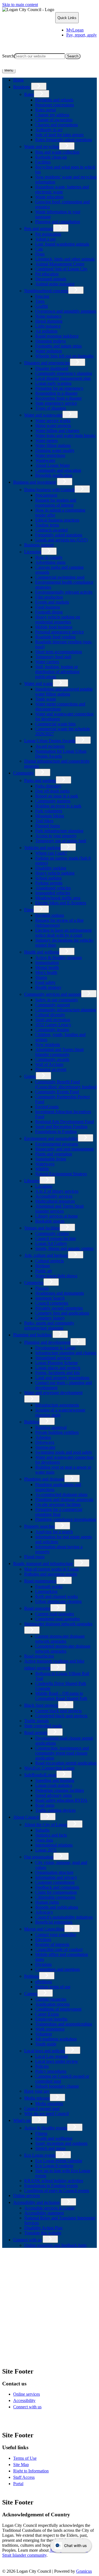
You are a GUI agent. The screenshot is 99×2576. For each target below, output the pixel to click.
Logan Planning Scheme (57, 1363)
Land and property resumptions (62, 1378)
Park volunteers (49, 811)
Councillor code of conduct (59, 1949)
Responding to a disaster (56, 393)
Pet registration (48, 234)
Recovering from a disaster (58, 398)
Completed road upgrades (57, 1619)
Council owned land (42, 2109)
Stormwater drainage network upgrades (58, 1624)
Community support (53, 1005)
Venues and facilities (42, 1228)
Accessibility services (54, 1196)
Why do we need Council (46, 2113)
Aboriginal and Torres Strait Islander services (59, 1209)
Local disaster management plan (63, 378)
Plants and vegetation (54, 1154)
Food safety (45, 982)
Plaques (42, 1288)
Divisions (43, 1964)
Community (24, 773)
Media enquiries (49, 2104)
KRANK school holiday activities (54, 2181)
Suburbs (42, 1830)
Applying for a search (54, 1532)
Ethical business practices (57, 520)
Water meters (46, 440)
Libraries (32, 1181)
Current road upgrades (55, 1614)
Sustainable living (51, 1159)
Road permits (36, 1733)
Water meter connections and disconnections (60, 706)
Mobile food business (54, 627)
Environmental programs (57, 1144)
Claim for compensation (56, 1892)
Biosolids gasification (54, 475)
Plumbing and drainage (44, 1479)
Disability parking (51, 868)
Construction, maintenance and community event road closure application (62, 1753)
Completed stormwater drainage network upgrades (63, 1649)
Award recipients (50, 746)
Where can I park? (51, 853)
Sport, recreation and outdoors (61, 2143)
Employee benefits (51, 2019)
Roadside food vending (55, 637)
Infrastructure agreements (57, 1405)
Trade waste (46, 699)
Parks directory (48, 786)
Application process (52, 2004)
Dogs (40, 254)
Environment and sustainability (51, 1138)
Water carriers (47, 662)
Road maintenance (40, 1581)
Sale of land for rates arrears (59, 135)
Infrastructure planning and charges (66, 1353)
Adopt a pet (45, 239)
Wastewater (45, 460)
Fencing (42, 296)
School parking (48, 878)
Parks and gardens (40, 780)
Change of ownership (54, 120)
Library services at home (57, 1216)
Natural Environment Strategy (61, 1174)
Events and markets (52, 602)
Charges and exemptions (57, 125)
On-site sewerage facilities (58, 1504)
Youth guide (46, 2044)
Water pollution (49, 351)
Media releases (37, 2098)
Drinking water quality (55, 450)
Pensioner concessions (55, 105)
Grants (30, 1076)
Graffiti (42, 306)
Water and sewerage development (53, 1393)
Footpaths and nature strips (58, 346)
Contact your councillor (56, 1934)
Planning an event (51, 1069)
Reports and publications (57, 1907)
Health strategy (48, 987)
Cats (39, 249)
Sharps (41, 977)
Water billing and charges (57, 430)
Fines (29, 910)
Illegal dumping (49, 321)
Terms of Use (25, 2458)
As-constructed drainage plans (61, 1494)
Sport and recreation (53, 1020)
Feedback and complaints (57, 1887)
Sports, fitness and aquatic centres (64, 1248)
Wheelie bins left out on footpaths (64, 356)
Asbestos (43, 1437)
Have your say (37, 2091)
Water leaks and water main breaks (65, 435)
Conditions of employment (58, 2009)
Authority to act (49, 130)
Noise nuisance (48, 316)
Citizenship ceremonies (55, 1897)
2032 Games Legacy (53, 1025)
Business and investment (35, 482)
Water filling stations (53, 445)
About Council (26, 1817)
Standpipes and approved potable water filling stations (64, 692)
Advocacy (44, 1912)
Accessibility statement (44, 2213)
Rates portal (46, 110)
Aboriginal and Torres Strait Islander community (59, 1052)
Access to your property (56, 836)
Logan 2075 (46, 1850)
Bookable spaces (50, 1221)
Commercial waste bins (55, 724)
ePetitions (44, 1982)
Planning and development (47, 1342)
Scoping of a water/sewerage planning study (60, 1412)
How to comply (49, 557)
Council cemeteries (52, 1303)
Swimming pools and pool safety (64, 1452)
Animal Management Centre (60, 264)
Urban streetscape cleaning (58, 1601)
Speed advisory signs (53, 1795)
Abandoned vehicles (53, 888)
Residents (22, 87)
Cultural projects (50, 1261)
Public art (43, 1271)
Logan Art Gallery (51, 1243)
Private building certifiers (57, 1432)
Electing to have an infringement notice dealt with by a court (63, 933)
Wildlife (42, 1169)
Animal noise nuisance (55, 284)
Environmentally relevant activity (64, 592)
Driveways (45, 1442)
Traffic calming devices (55, 1810)
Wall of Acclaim (49, 1064)
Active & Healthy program (58, 958)
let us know (82, 2335)
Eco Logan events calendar (59, 2161)
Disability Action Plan (43, 2228)
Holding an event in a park (58, 806)
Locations (44, 1186)
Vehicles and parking (42, 848)
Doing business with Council (49, 490)
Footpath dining (49, 612)
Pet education (47, 274)
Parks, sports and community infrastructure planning (49, 1325)
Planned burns (48, 826)
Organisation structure (54, 1872)
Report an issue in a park (57, 796)
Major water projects (53, 426)
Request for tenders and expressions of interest (56, 503)
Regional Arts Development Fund (64, 1122)
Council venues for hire (56, 1238)
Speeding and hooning (55, 1780)
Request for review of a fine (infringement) (59, 923)
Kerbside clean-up (51, 157)
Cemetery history (50, 1318)
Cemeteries (34, 1283)
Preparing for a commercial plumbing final (59, 1512)
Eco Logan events (40, 2155)
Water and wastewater (43, 415)
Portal (18, 2484)
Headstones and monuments (60, 1293)
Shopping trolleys (50, 341)
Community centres (52, 1233)
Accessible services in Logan (49, 2208)
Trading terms (47, 525)
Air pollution (46, 331)
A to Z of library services (57, 1191)
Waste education (49, 197)
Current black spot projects (58, 1711)
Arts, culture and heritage (46, 1255)
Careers (31, 1994)
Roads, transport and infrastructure (43, 1564)
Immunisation (47, 962)
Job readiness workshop (56, 2039)
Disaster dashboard (52, 368)
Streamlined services (53, 1358)
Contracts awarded (51, 530)
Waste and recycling (42, 147)
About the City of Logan (46, 1825)
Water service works (53, 421)
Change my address (52, 115)
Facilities (43, 162)
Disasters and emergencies (47, 363)
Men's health (46, 972)
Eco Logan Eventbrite (54, 2166)
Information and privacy (56, 1877)
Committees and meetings (57, 1969)
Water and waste (38, 683)
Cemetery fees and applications (62, 1313)
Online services (27, 2196)
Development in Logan (55, 1348)
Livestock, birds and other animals (65, 259)
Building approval (51, 1427)
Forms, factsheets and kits (57, 1373)
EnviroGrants (47, 1107)
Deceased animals (51, 279)
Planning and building (32, 1335)
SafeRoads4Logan (40, 1775)
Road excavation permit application (66, 1763)
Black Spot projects (41, 1705)
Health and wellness (42, 952)
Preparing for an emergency (59, 388)
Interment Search (50, 1298)
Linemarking (46, 1591)
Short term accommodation (59, 652)
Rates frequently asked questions (64, 140)
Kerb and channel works (57, 1596)
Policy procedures (51, 2071)
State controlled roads (43, 1726)
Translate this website (43, 2233)
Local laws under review (57, 2061)
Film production (49, 597)
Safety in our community (57, 1000)
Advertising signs (50, 562)
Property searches (39, 1526)
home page (56, 2325)
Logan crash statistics (54, 1785)
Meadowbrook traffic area (58, 898)
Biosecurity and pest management (64, 1149)
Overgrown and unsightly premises (66, 311)
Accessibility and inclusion (36, 2202)
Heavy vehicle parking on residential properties (58, 619)
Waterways (45, 1164)
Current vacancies (51, 1999)
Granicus (84, 2571)
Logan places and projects (58, 1368)
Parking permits (49, 883)
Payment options (50, 915)
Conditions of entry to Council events (57, 2191)
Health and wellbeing (54, 2138)
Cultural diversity (50, 1015)
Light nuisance (48, 326)
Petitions (32, 1976)
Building (32, 1422)
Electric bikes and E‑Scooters (61, 903)
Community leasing (52, 1030)
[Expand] (39, 86)
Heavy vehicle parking (55, 873)
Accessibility (24, 2400)
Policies (42, 2066)
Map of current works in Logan (51, 1569)
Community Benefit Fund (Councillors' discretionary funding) (66, 1084)
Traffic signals (36, 1721)
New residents (48, 1045)
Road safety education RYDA (61, 1800)
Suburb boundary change (57, 2086)
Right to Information (31, 2471)
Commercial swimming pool (60, 577)
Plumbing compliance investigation (66, 1519)
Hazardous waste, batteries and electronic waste (62, 189)
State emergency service (56, 403)
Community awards (52, 1059)
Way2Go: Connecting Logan (49, 1768)
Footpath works (49, 1586)
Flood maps (34, 1557)
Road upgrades (37, 1608)
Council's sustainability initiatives (64, 1917)
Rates (29, 94)
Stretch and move (50, 2148)
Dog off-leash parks (52, 791)
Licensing (33, 552)
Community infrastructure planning (66, 1010)
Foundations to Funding (56, 1132)
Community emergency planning (64, 373)
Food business (48, 607)
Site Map (21, 2465)
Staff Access (24, 2477)
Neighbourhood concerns (46, 291)
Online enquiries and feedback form (55, 2245)
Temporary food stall (53, 657)
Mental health (47, 967)
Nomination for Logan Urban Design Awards (61, 754)
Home (13, 2255)
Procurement (46, 495)
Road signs (45, 1805)
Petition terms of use (53, 1987)
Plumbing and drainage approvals (64, 1499)
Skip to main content (20, 5)
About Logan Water (53, 465)
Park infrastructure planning (59, 831)
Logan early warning (53, 383)
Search (8, 56)
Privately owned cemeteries (59, 1308)
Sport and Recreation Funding (61, 1127)
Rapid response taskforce (57, 336)
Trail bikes (44, 821)
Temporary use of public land (61, 841)
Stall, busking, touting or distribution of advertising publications (57, 672)
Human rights (47, 1902)
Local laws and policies (45, 2051)
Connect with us (27, 2240)
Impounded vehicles (53, 893)
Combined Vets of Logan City (61, 269)
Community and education (58, 470)
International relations (54, 1845)
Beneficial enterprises (54, 1922)
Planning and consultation (58, 222)
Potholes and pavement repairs (51, 1574)
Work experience (50, 2029)
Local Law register (52, 2056)
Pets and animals (39, 229)
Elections (43, 1939)
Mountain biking (50, 816)
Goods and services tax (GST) (61, 540)
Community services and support (53, 994)
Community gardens (53, 801)
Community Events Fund (57, 1092)
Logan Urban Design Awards (50, 741)
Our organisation (39, 1857)
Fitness (41, 2133)
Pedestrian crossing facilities (60, 1790)
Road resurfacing (39, 1656)
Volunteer (44, 2034)
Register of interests (52, 1944)
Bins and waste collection (57, 152)
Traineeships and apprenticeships (64, 2024)
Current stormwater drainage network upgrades (60, 1639)
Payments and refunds (54, 100)
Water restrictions (50, 455)
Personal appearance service (60, 632)
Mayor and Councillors (44, 1929)
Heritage (43, 1266)
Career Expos (47, 2014)
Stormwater (45, 1447)
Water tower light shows (56, 1276)
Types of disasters (51, 408)
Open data (44, 1840)
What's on (22, 2120)
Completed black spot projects (61, 1716)
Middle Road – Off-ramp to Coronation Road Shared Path (61, 1696)
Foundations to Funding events (51, 2186)
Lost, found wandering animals (62, 244)
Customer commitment (55, 1882)
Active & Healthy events (46, 2128)
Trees (40, 301)
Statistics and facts (51, 1835)
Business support (39, 545)
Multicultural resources (55, 1201)
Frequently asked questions (59, 535)
